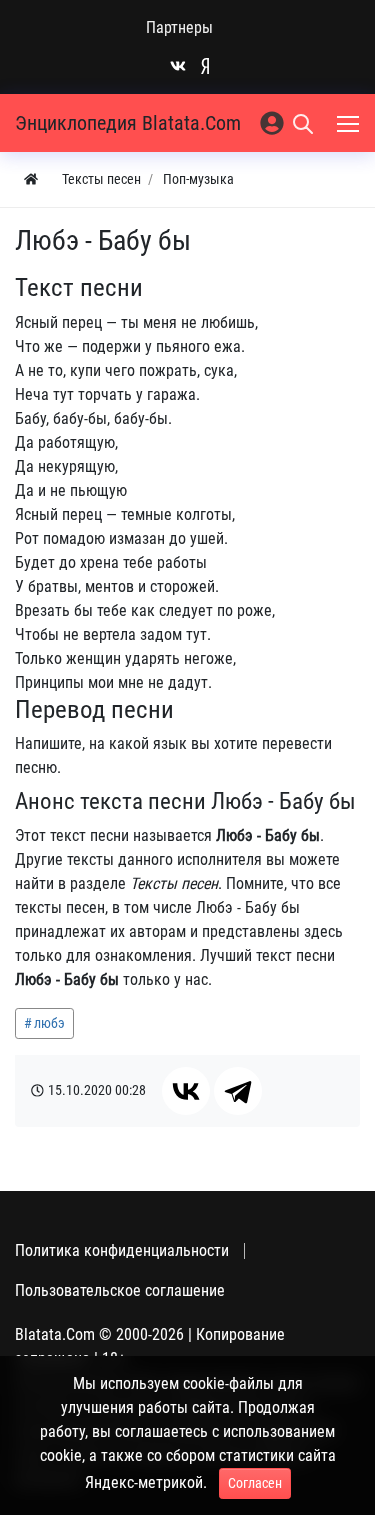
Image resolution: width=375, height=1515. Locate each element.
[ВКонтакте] (186, 1091)
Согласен (255, 1483)
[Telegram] (238, 1091)
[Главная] (31, 179)
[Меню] (350, 123)
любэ (49, 1023)
